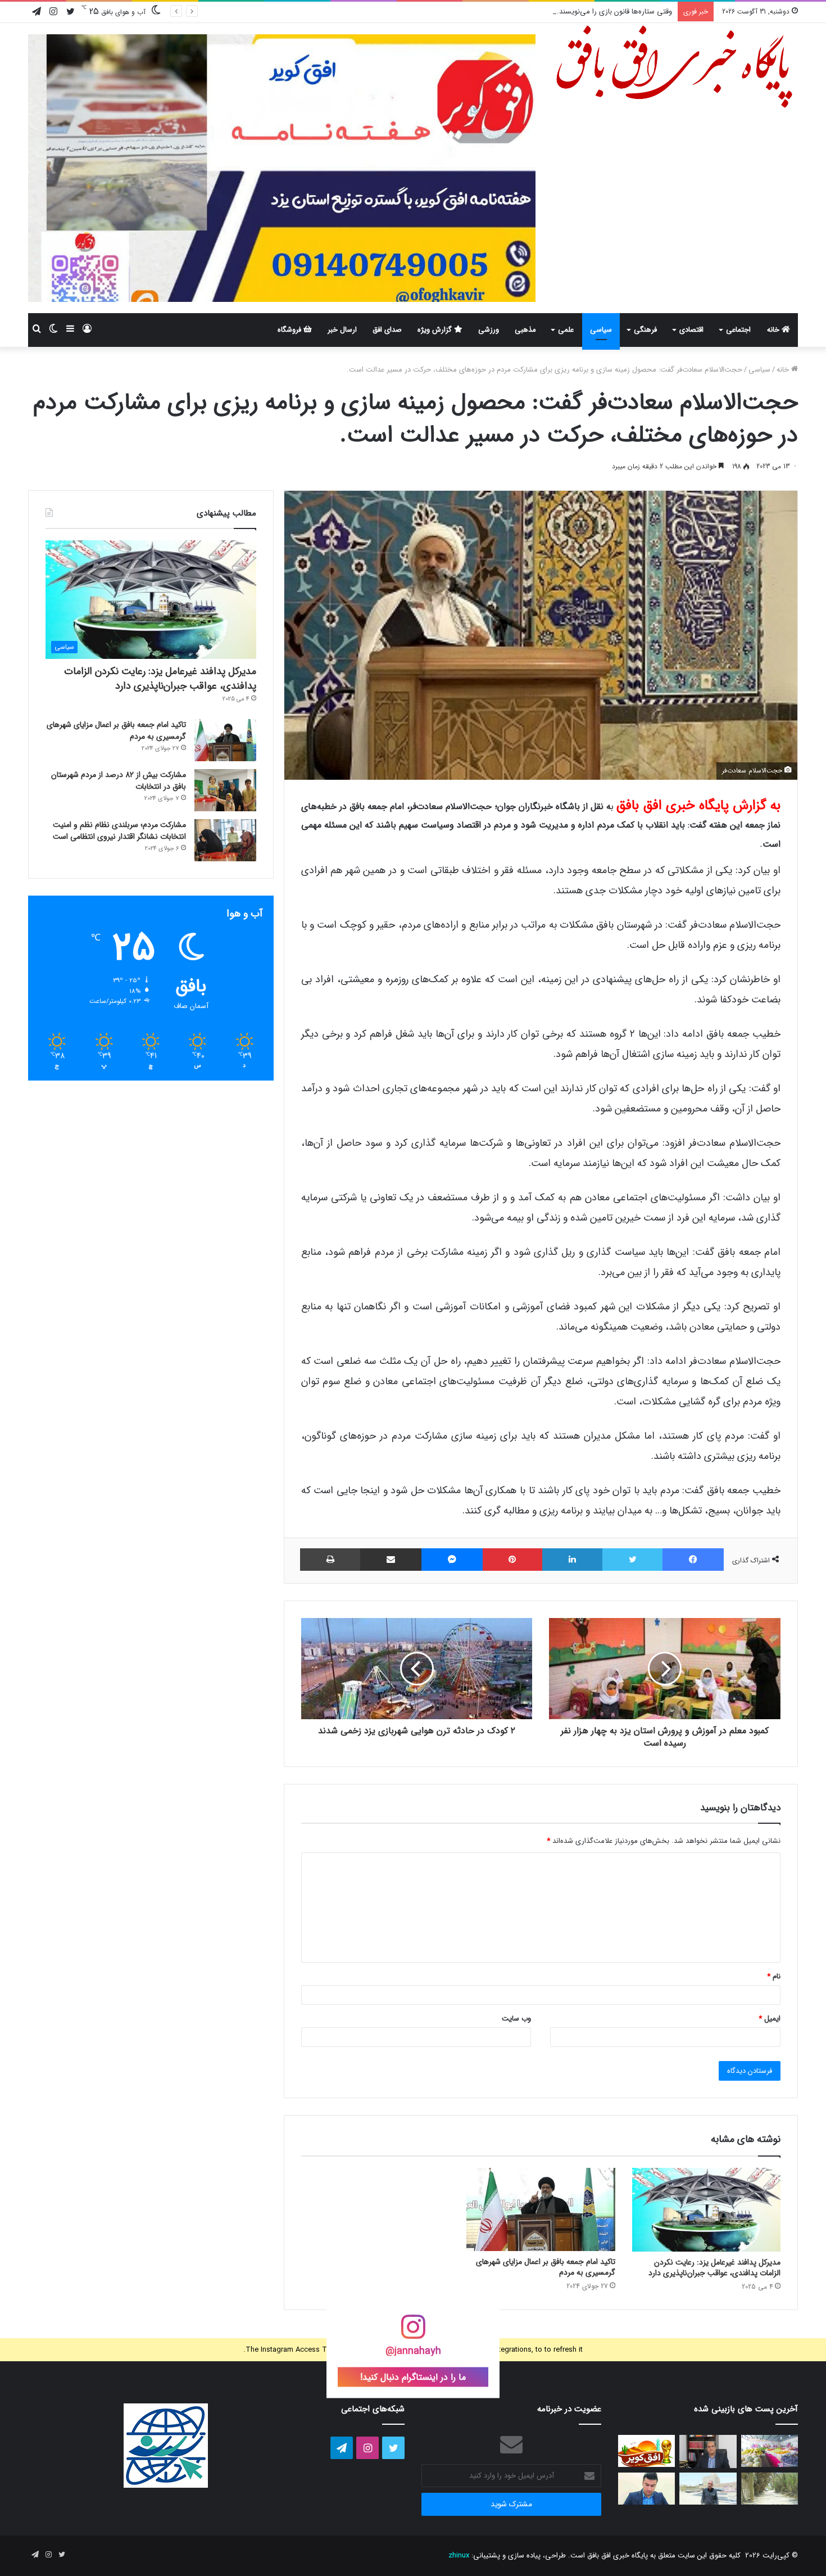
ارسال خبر (342, 330)
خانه (774, 330)
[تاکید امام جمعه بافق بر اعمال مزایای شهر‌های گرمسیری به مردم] (541, 2210)
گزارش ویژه (436, 330)
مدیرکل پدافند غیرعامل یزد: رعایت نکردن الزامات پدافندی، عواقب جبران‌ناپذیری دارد (714, 2268)
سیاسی (601, 330)
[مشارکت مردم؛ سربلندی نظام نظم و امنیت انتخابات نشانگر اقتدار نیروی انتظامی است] (225, 840)
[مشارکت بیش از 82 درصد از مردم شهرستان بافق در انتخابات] (225, 790)
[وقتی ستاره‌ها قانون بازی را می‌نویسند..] (646, 2451)
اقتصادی (691, 330)
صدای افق (387, 330)
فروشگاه (291, 330)
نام (774, 1976)
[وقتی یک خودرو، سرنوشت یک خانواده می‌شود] (708, 2451)
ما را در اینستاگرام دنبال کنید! (413, 2377)
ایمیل (770, 2019)
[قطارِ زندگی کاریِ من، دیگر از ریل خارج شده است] (708, 2489)
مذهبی (525, 330)
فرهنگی (645, 330)
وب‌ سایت (516, 2019)
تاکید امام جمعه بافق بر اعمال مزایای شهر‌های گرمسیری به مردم (546, 2267)
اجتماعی (738, 330)
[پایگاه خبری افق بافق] (675, 67)
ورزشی (489, 330)
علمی (566, 330)
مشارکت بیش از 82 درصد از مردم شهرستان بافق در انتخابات (119, 781)
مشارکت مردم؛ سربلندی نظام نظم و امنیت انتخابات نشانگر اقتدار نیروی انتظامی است (119, 831)
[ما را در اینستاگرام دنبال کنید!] (413, 2333)
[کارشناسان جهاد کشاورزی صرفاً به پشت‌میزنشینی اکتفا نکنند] (770, 2451)
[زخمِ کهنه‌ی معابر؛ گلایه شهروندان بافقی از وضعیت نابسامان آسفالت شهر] (770, 2489)
